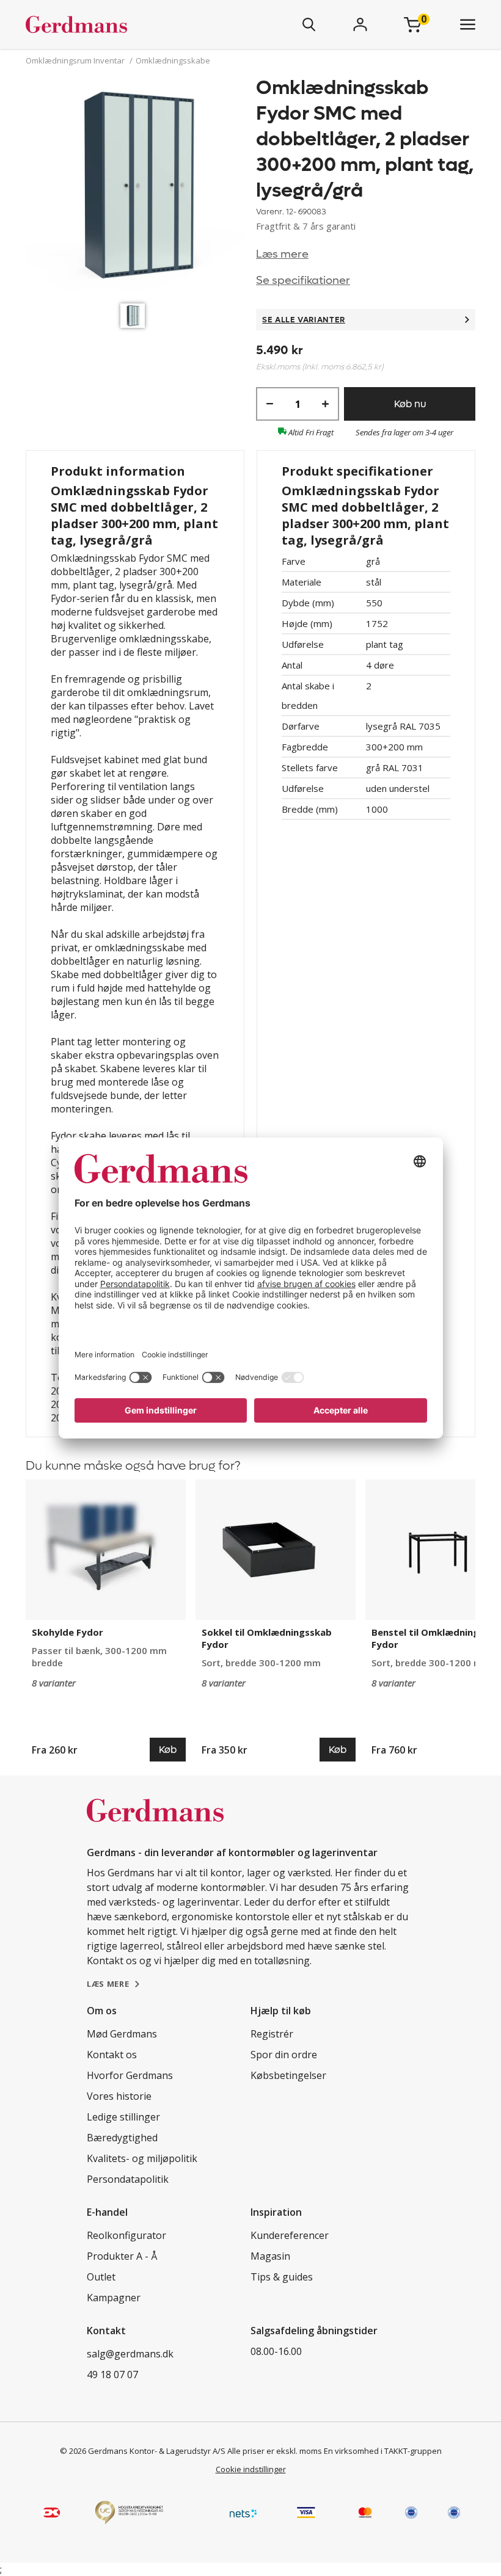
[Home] (112, 24)
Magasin (270, 2256)
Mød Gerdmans (122, 2034)
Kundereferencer (290, 2235)
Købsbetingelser (288, 2075)
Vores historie (119, 2096)
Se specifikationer (303, 281)
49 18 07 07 (112, 2375)
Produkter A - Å (122, 2256)
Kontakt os (112, 2055)
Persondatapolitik (128, 2179)
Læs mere (282, 254)
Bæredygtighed (122, 2138)
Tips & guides (282, 2277)
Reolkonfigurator (126, 2235)
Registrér (272, 2034)
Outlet (101, 2277)
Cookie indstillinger (251, 2469)
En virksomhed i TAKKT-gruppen (383, 2451)
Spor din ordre (284, 2055)
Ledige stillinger (123, 2117)
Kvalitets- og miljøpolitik (142, 2158)
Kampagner (114, 2298)
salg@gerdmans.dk (130, 2354)
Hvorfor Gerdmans (130, 2075)
